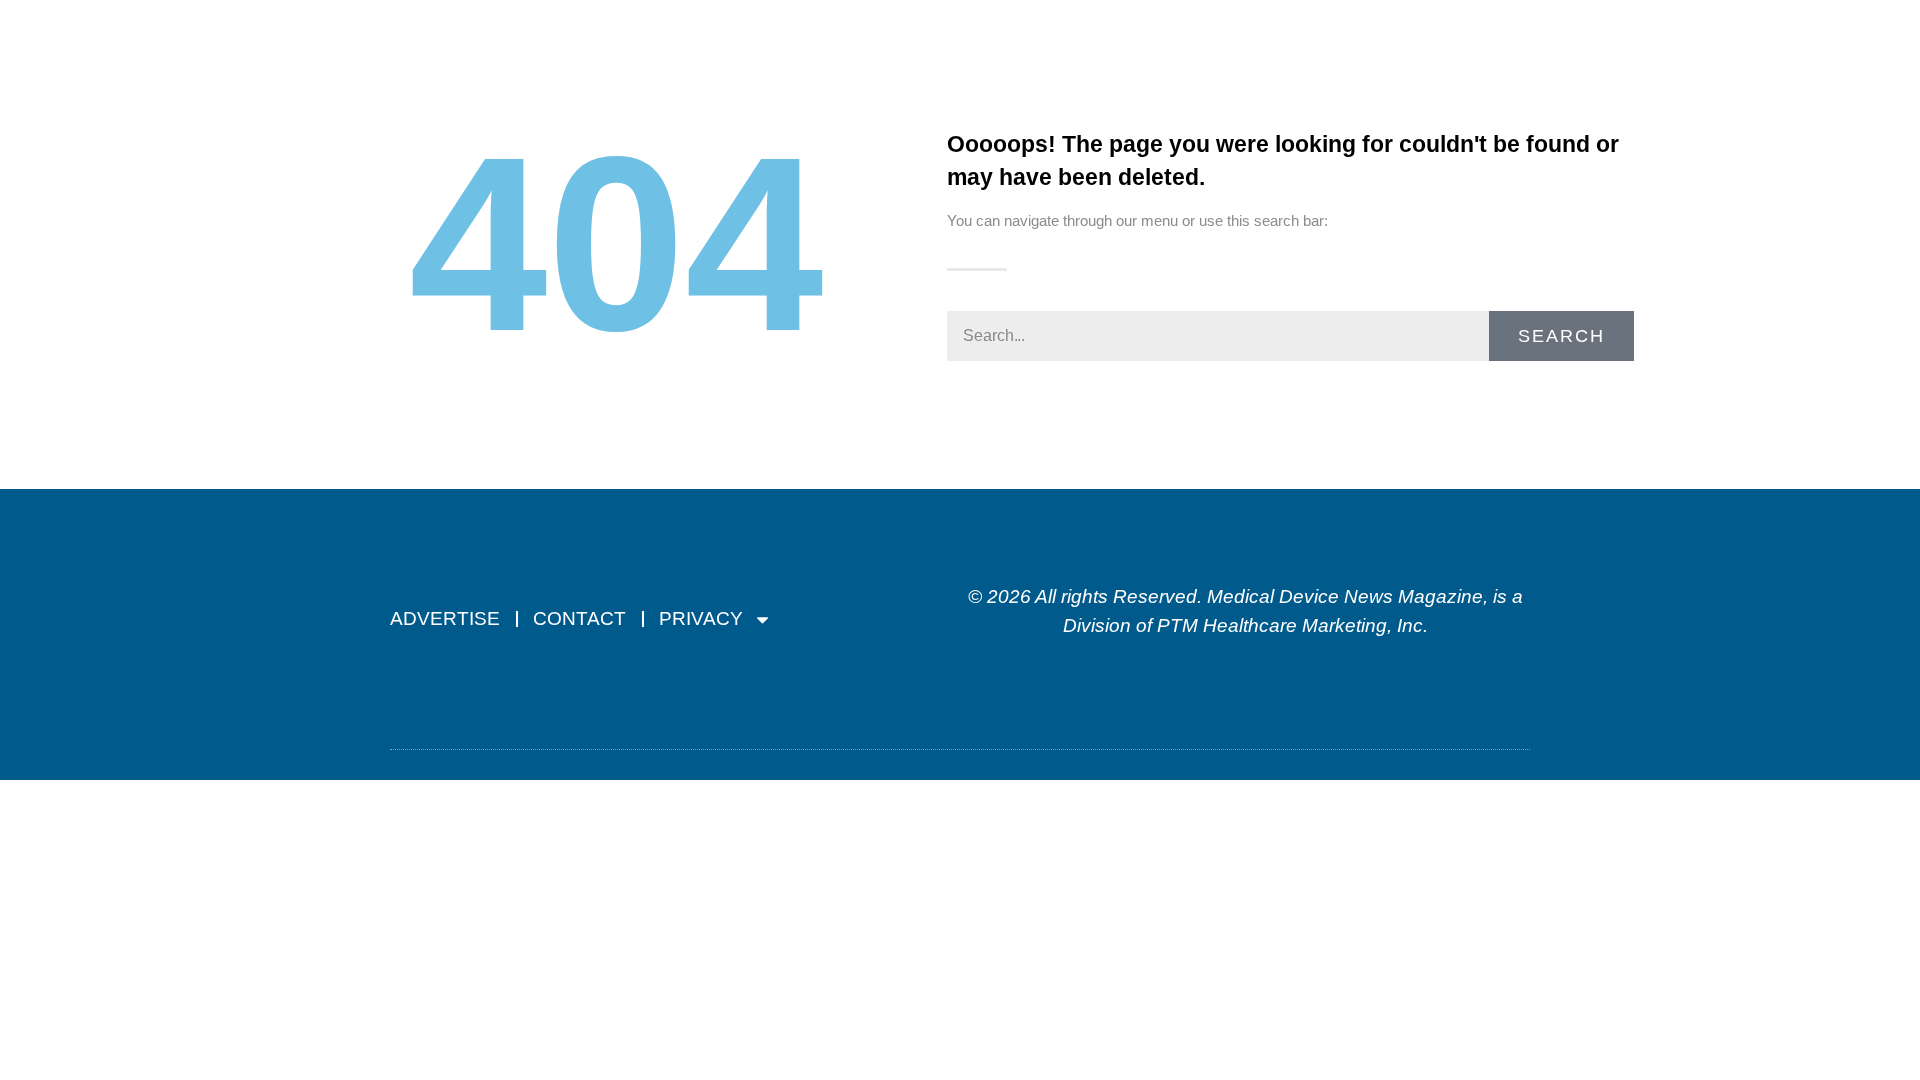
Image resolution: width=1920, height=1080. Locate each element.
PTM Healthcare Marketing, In (1285, 625)
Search (1561, 336)
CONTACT (579, 618)
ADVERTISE (445, 618)
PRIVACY (701, 618)
